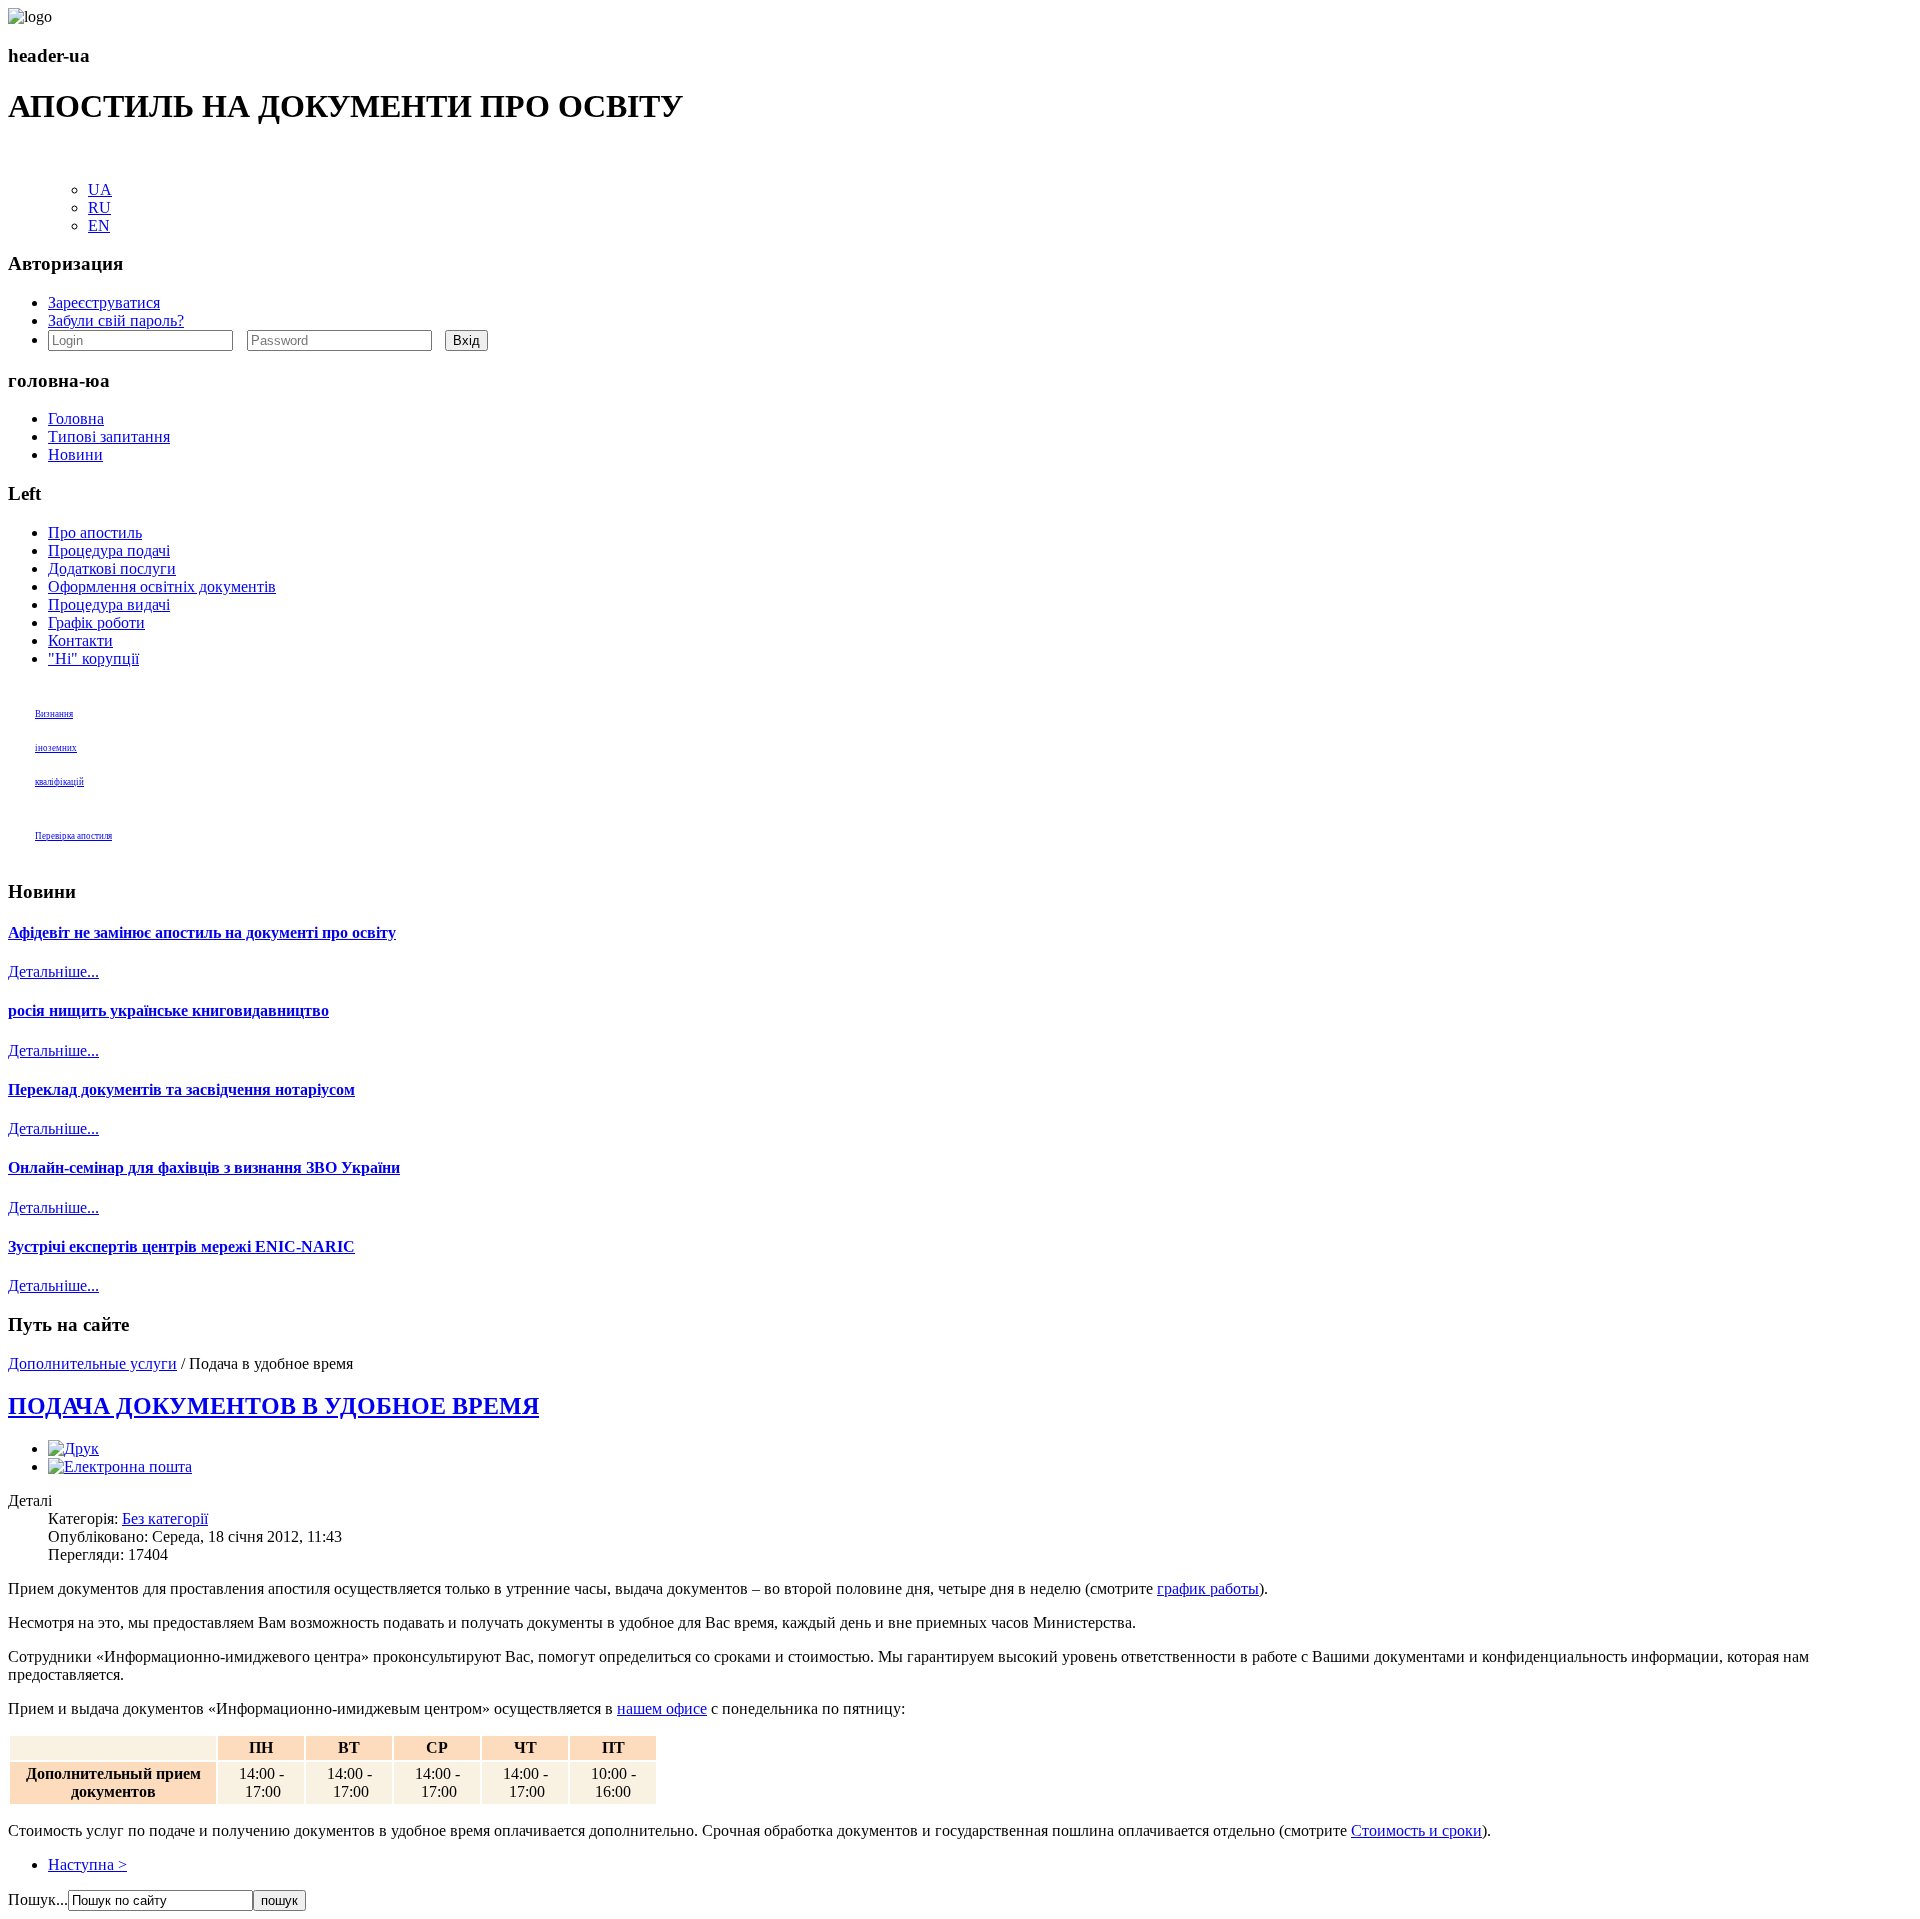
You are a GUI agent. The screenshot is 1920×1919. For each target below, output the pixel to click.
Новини (75, 454)
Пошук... (38, 1899)
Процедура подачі (109, 550)
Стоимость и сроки (1416, 1830)
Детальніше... (53, 971)
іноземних (56, 748)
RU (99, 207)
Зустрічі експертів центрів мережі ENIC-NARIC (181, 1246)
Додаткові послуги (112, 568)
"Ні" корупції (93, 658)
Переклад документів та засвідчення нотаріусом (181, 1089)
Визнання (54, 714)
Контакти (80, 640)
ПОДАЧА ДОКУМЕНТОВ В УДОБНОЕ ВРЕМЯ (273, 1406)
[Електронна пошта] (120, 1466)
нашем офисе (662, 1708)
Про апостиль (95, 532)
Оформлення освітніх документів (162, 586)
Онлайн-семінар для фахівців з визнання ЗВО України (204, 1167)
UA (100, 189)
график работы (1208, 1588)
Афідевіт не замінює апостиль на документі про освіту (202, 932)
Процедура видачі (109, 604)
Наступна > (87, 1864)
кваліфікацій (59, 782)
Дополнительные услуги (92, 1363)
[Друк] (73, 1448)
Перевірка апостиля (73, 836)
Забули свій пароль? (116, 320)
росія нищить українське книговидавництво (168, 1010)
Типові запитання (109, 436)
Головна (76, 418)
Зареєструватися (104, 302)
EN (99, 225)
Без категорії (165, 1518)
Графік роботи (96, 622)
